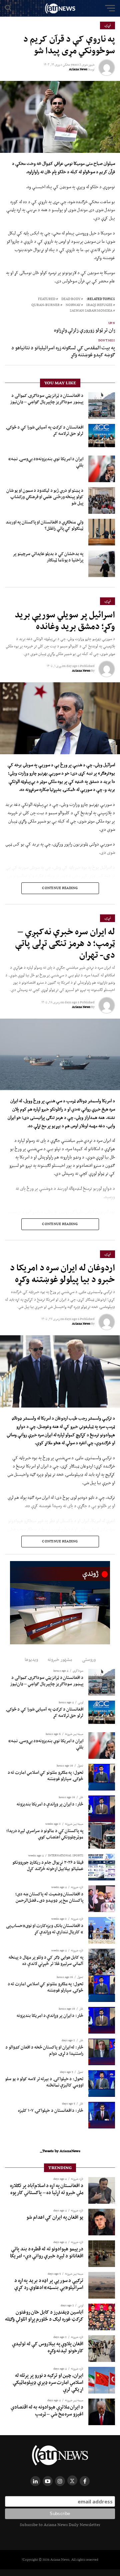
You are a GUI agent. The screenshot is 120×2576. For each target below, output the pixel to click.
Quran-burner (45, 305)
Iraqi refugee (99, 305)
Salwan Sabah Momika (91, 311)
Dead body (71, 299)
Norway (73, 305)
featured (47, 299)
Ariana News (78, 69)
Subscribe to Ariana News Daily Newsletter (60, 2525)
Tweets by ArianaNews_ (60, 2151)
